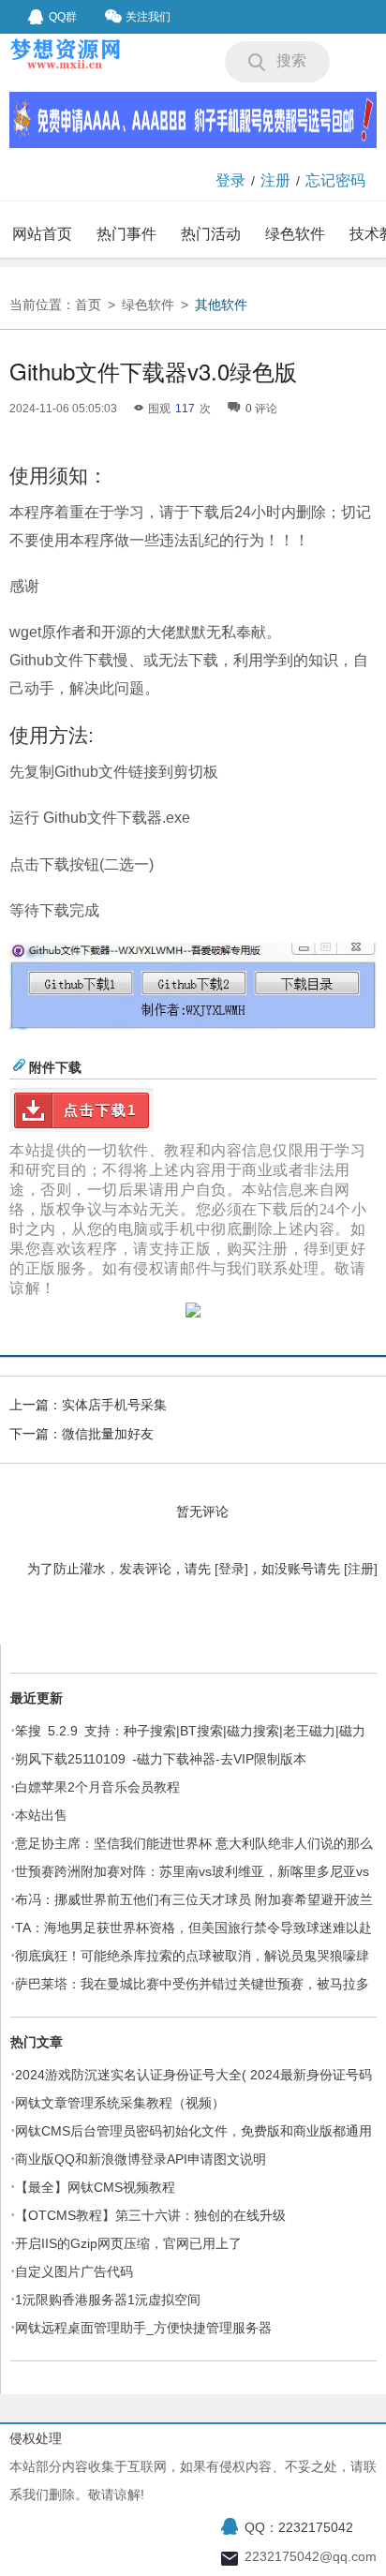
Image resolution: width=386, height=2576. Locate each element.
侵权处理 (36, 2438)
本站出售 (41, 1815)
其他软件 (221, 305)
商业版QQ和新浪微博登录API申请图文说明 (141, 2159)
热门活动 (211, 234)
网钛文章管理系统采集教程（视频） (120, 2103)
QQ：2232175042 (299, 2527)
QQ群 (63, 17)
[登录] (231, 1569)
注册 (275, 180)
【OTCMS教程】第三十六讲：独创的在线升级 (150, 2215)
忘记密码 (335, 180)
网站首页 (42, 234)
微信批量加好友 (108, 1434)
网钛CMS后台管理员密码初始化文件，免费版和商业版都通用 (193, 2131)
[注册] (361, 1569)
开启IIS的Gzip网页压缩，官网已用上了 (128, 2243)
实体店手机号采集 (114, 1405)
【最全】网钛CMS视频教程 (95, 2187)
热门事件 (126, 234)
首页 (88, 305)
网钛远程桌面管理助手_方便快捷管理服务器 (143, 2328)
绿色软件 (295, 234)
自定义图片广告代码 (74, 2271)
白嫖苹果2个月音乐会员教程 (97, 1787)
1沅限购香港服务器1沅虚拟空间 (108, 2300)
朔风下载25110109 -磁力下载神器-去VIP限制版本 (161, 1759)
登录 (230, 180)
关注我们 (148, 17)
